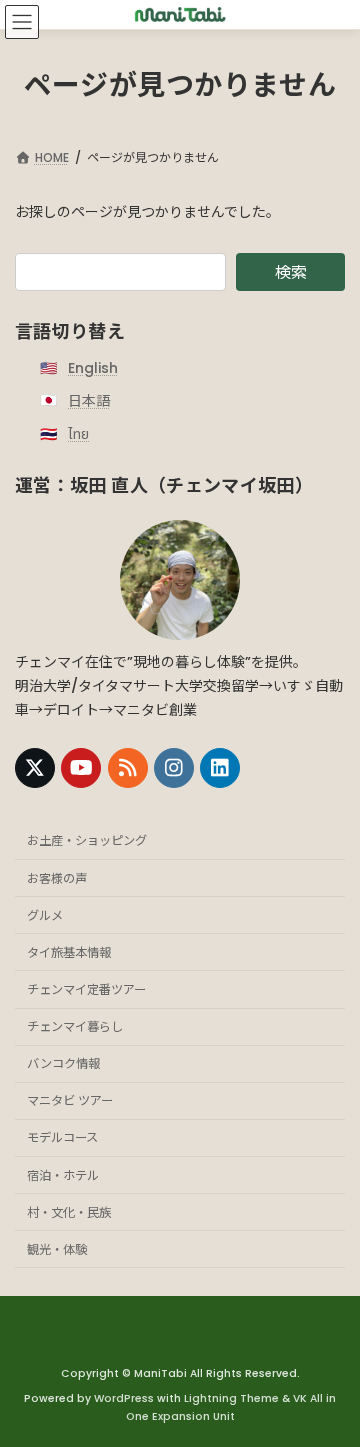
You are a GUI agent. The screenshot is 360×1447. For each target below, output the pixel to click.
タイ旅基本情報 (69, 952)
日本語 (89, 401)
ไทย (78, 433)
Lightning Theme (231, 1398)
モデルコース (62, 1137)
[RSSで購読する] (128, 768)
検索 (291, 272)
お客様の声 (57, 877)
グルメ (45, 915)
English (93, 368)
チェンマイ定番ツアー (86, 989)
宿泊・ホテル (63, 1174)
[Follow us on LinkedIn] (220, 768)
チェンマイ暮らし (75, 1026)
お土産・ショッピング (87, 840)
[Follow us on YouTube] (81, 768)
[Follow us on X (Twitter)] (35, 768)
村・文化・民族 (69, 1212)
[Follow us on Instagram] (174, 768)
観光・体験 (57, 1249)
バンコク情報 (63, 1063)
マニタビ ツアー (70, 1100)
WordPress (124, 1398)
